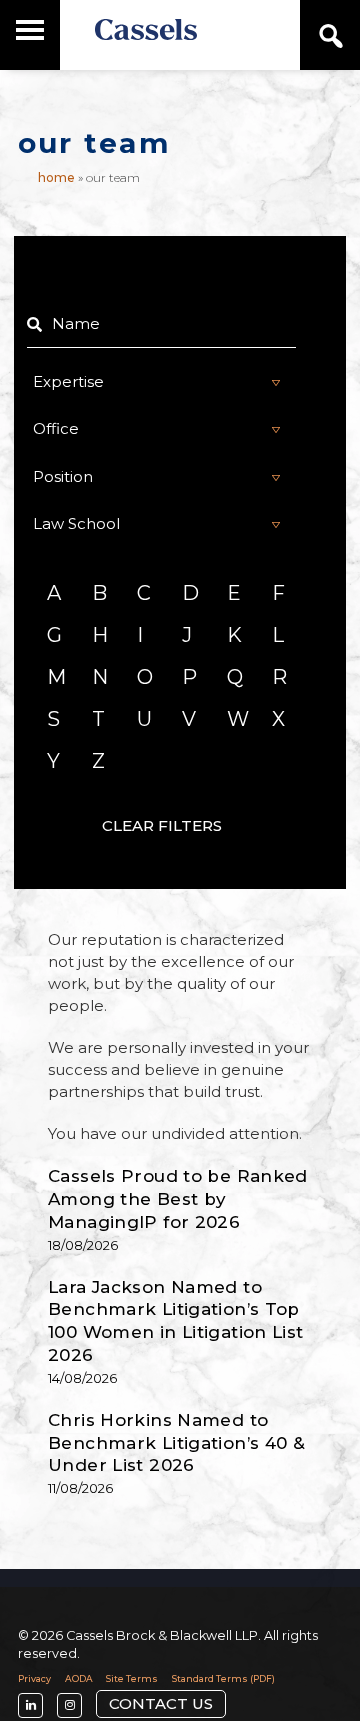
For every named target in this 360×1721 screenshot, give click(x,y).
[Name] (162, 324)
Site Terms (132, 1678)
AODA (79, 1678)
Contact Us (161, 1703)
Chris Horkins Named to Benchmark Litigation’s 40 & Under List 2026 (176, 1443)
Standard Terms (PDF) (223, 1678)
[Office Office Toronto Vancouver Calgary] (162, 428)
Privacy (34, 1678)
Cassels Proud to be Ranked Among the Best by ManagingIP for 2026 (178, 1199)
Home (56, 177)
